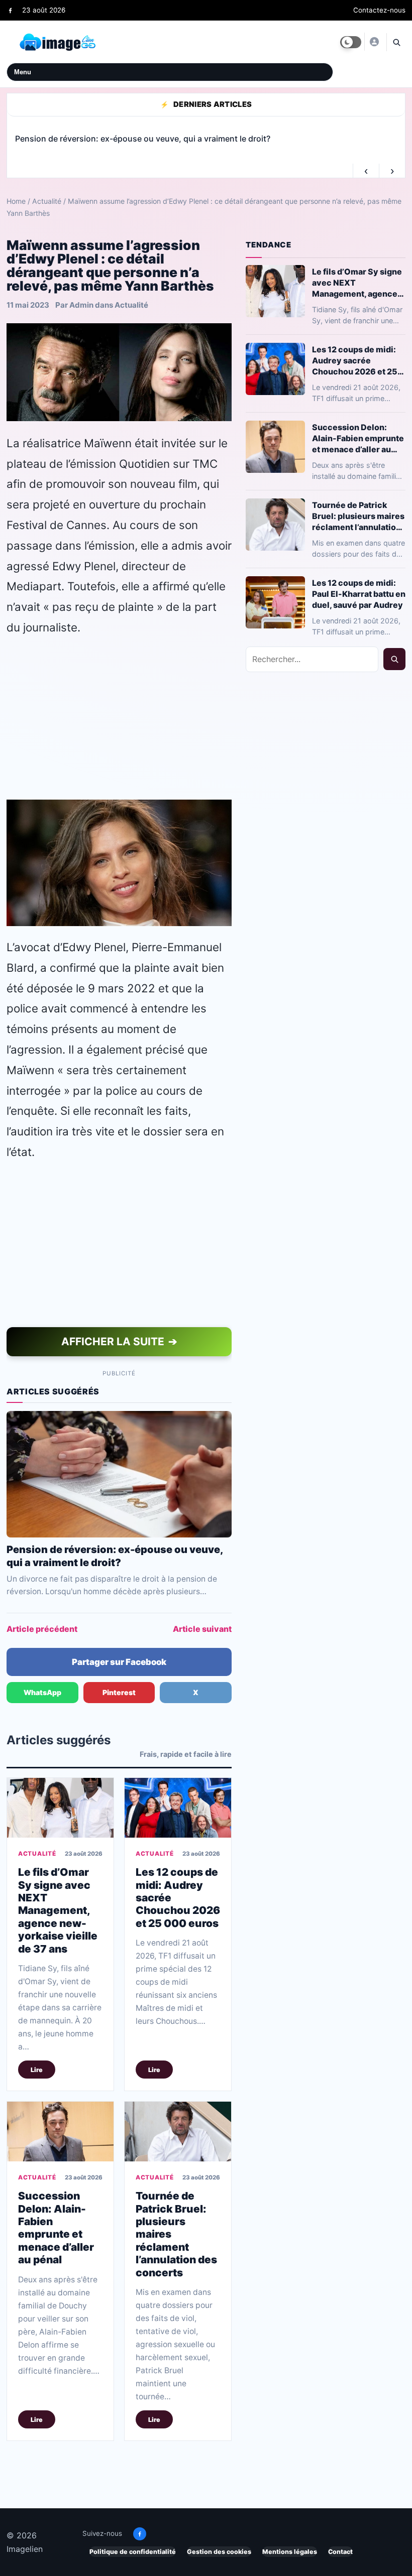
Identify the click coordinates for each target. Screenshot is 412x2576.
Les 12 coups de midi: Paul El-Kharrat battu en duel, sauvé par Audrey (359, 593)
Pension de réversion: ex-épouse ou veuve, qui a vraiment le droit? (115, 1556)
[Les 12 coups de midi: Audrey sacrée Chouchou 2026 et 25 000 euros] (178, 1808)
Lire (37, 2069)
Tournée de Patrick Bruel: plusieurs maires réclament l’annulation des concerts (358, 516)
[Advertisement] (119, 718)
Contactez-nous (379, 10)
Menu (23, 72)
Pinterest (119, 1692)
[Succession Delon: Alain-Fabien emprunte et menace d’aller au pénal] (60, 2132)
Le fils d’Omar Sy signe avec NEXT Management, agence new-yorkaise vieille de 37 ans (58, 1910)
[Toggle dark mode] (351, 42)
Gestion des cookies (219, 2552)
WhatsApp (42, 1692)
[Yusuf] (374, 42)
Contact (340, 2552)
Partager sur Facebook (119, 1662)
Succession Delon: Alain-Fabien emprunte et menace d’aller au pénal (56, 2228)
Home (16, 201)
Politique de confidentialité (133, 2552)
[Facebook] (10, 10)
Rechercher (394, 659)
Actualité (47, 201)
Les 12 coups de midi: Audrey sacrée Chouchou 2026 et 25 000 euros (355, 360)
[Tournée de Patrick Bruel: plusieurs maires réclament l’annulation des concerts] (178, 2132)
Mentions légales (290, 2552)
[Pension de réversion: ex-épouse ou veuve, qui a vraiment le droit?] (119, 1474)
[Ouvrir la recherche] (396, 42)
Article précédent (42, 1629)
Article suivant (202, 1629)
